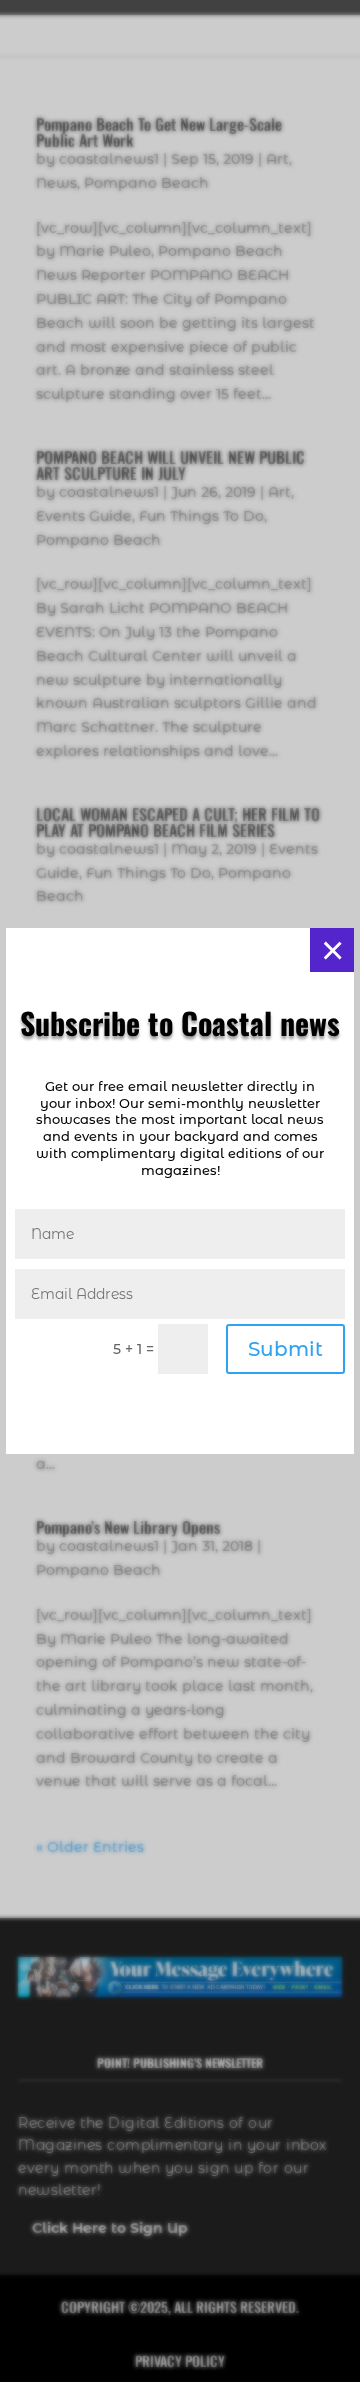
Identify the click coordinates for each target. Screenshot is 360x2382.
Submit (285, 1349)
